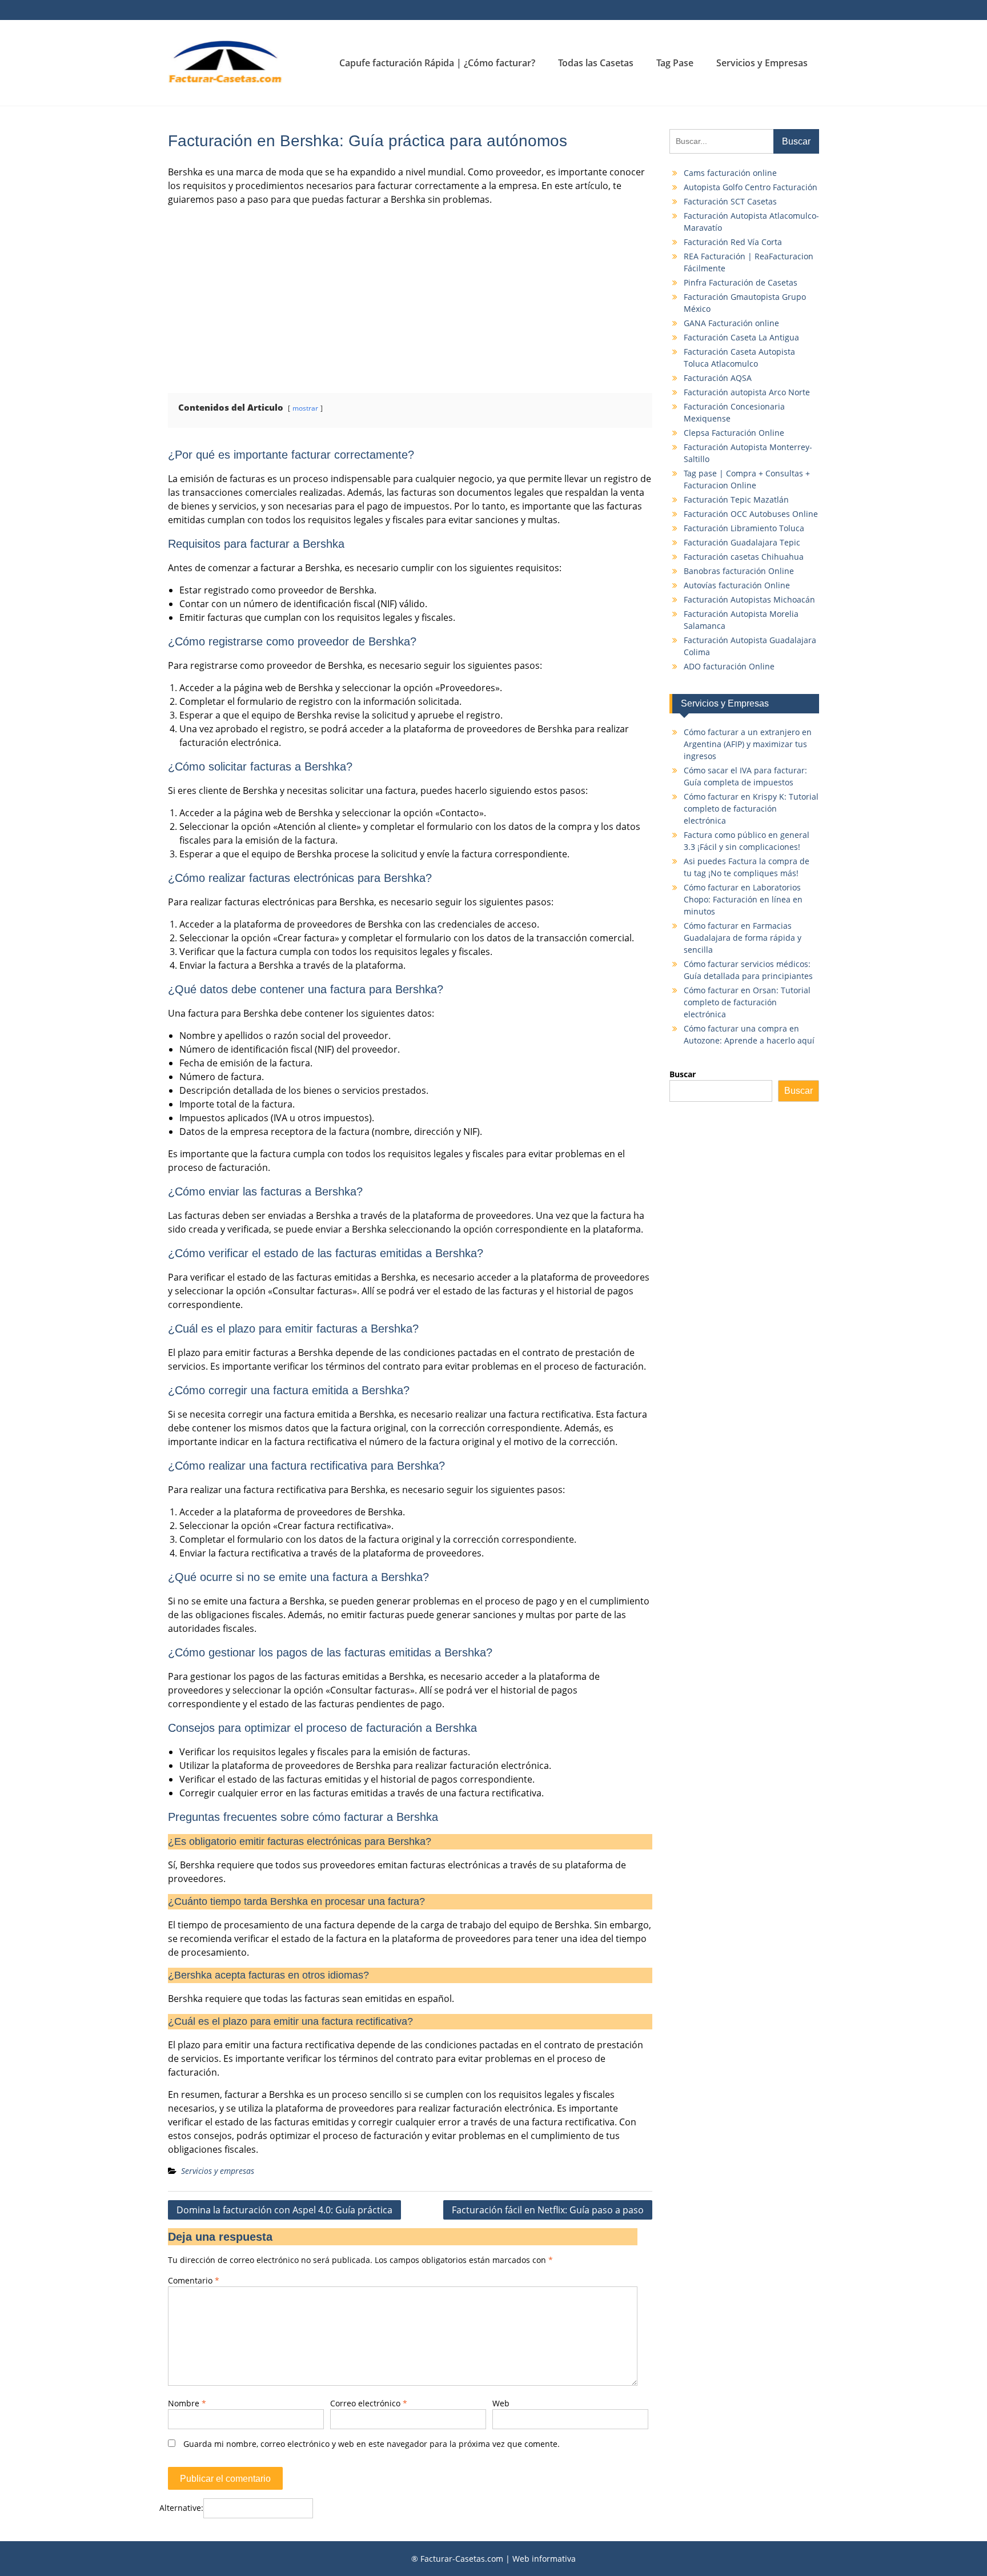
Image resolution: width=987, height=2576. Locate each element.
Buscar (683, 1074)
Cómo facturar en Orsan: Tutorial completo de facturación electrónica (747, 1002)
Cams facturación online (730, 173)
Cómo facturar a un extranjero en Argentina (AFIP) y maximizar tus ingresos (748, 744)
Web (501, 2403)
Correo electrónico (369, 2403)
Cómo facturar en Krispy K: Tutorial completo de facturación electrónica (751, 808)
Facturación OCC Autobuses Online (751, 514)
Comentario (194, 2280)
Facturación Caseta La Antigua (741, 337)
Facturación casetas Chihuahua (744, 557)
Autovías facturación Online (737, 585)
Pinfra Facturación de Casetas (741, 282)
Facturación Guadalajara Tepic (742, 542)
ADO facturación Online (729, 666)
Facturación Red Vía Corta (733, 242)
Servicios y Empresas (762, 63)
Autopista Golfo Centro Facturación (751, 187)
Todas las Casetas (596, 63)
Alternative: (181, 2508)
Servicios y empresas (218, 2171)
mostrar (305, 408)
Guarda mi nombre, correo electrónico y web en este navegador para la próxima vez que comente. (372, 2444)
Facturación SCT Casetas (730, 201)
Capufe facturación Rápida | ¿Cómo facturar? (437, 63)
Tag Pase (675, 63)
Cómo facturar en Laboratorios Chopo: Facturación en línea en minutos (743, 899)
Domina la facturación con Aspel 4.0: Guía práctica (284, 2210)
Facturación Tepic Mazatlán (736, 499)
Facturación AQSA (718, 378)
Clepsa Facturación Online (734, 433)
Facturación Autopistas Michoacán (749, 599)
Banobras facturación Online (739, 571)
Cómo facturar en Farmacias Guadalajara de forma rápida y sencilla (743, 938)
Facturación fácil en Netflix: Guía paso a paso (548, 2210)
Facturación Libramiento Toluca (744, 528)
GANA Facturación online (731, 323)
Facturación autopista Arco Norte (747, 392)
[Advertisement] (410, 295)
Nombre (187, 2403)
